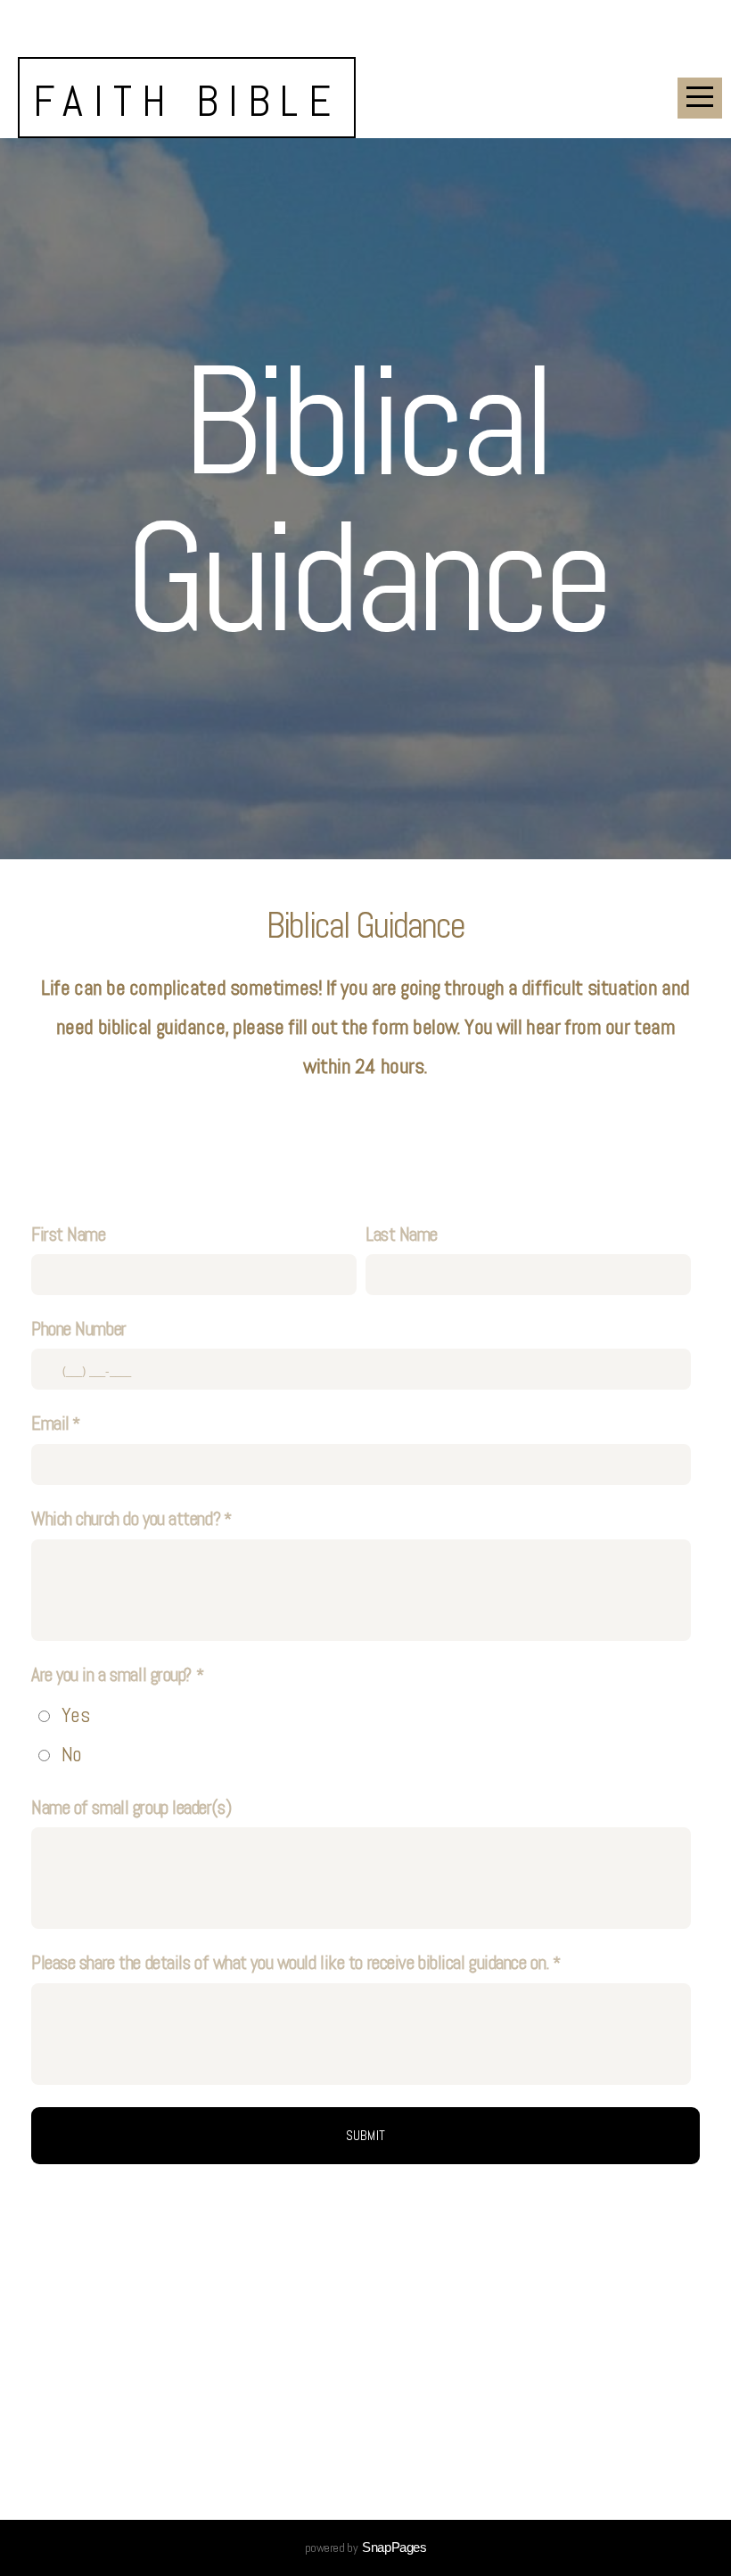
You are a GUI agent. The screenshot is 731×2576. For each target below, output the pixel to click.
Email (50, 1423)
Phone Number (79, 1329)
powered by (366, 2547)
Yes (76, 1715)
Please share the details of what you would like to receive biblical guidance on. (291, 1962)
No (72, 1754)
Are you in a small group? (114, 1674)
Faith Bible (187, 101)
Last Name (402, 1234)
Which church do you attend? (126, 1518)
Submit (366, 2135)
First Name (69, 1234)
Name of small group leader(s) (131, 1807)
